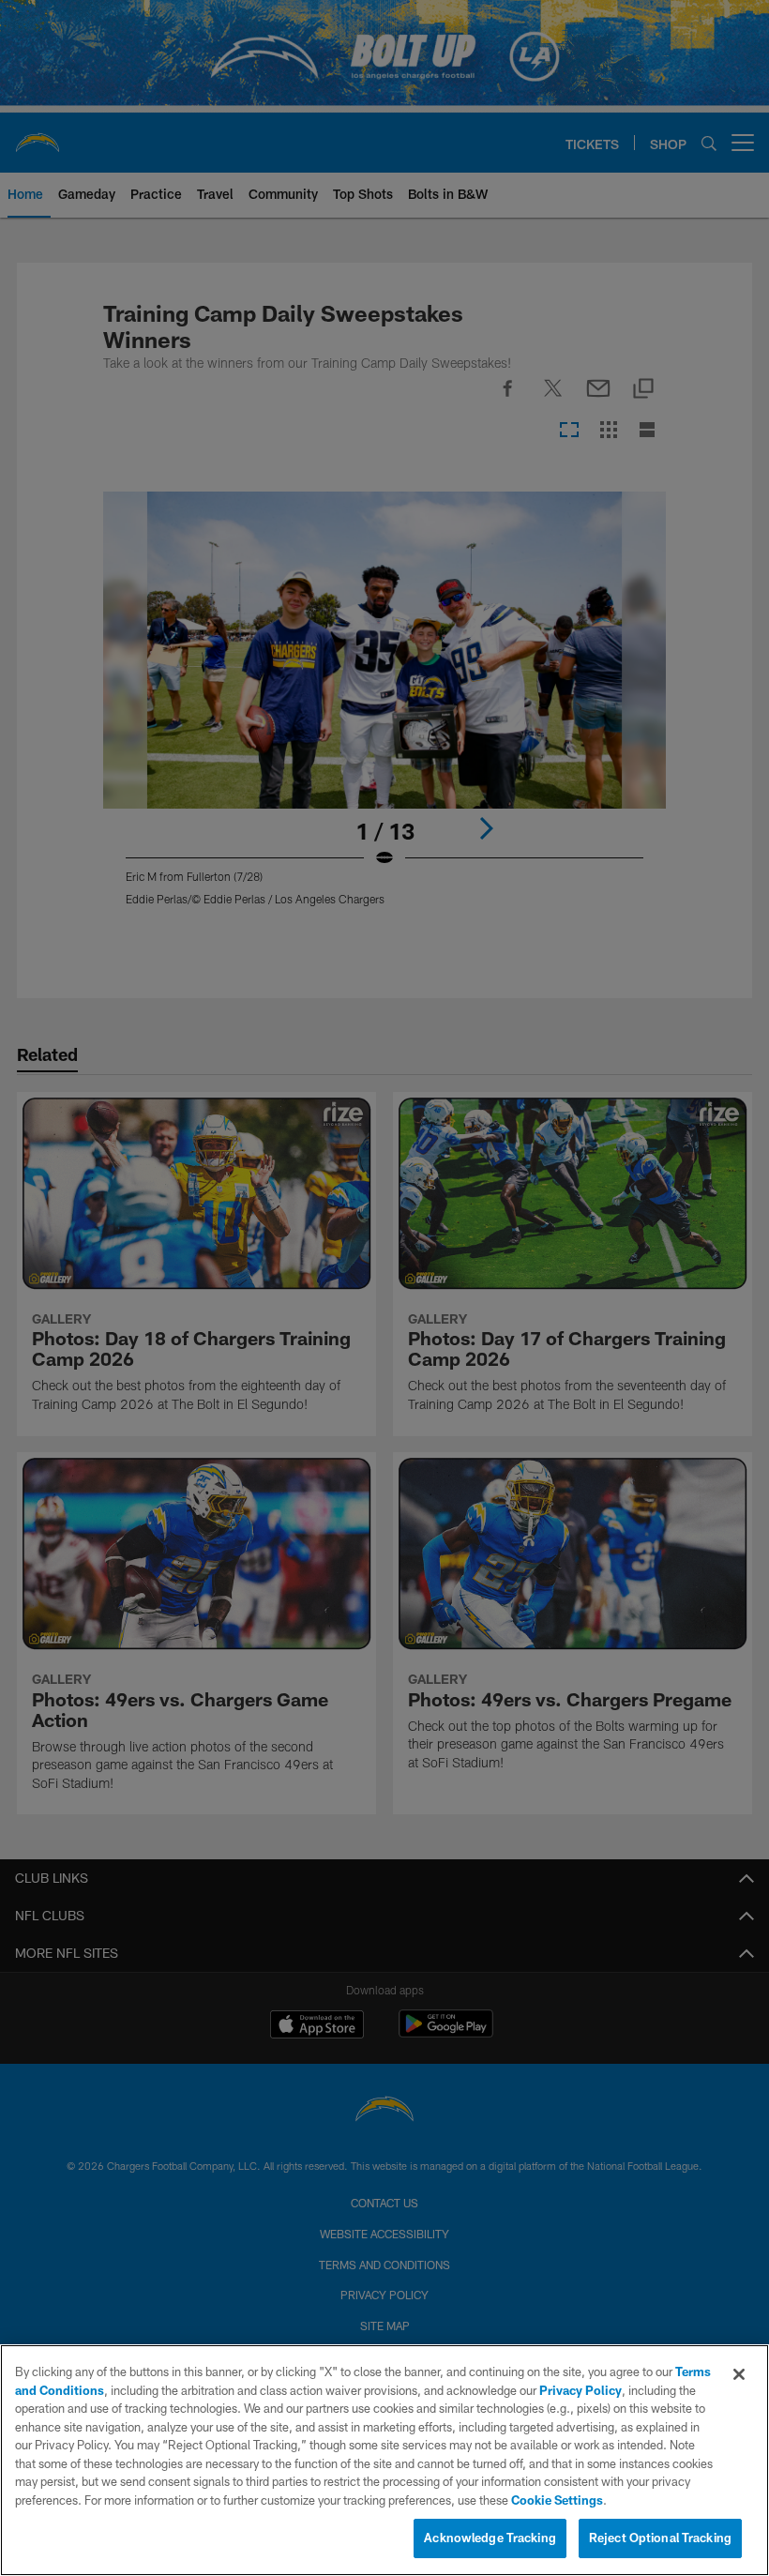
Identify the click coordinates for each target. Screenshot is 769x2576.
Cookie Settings (557, 2500)
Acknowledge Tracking (490, 2538)
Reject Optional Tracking (660, 2538)
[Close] (739, 2374)
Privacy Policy (581, 2390)
